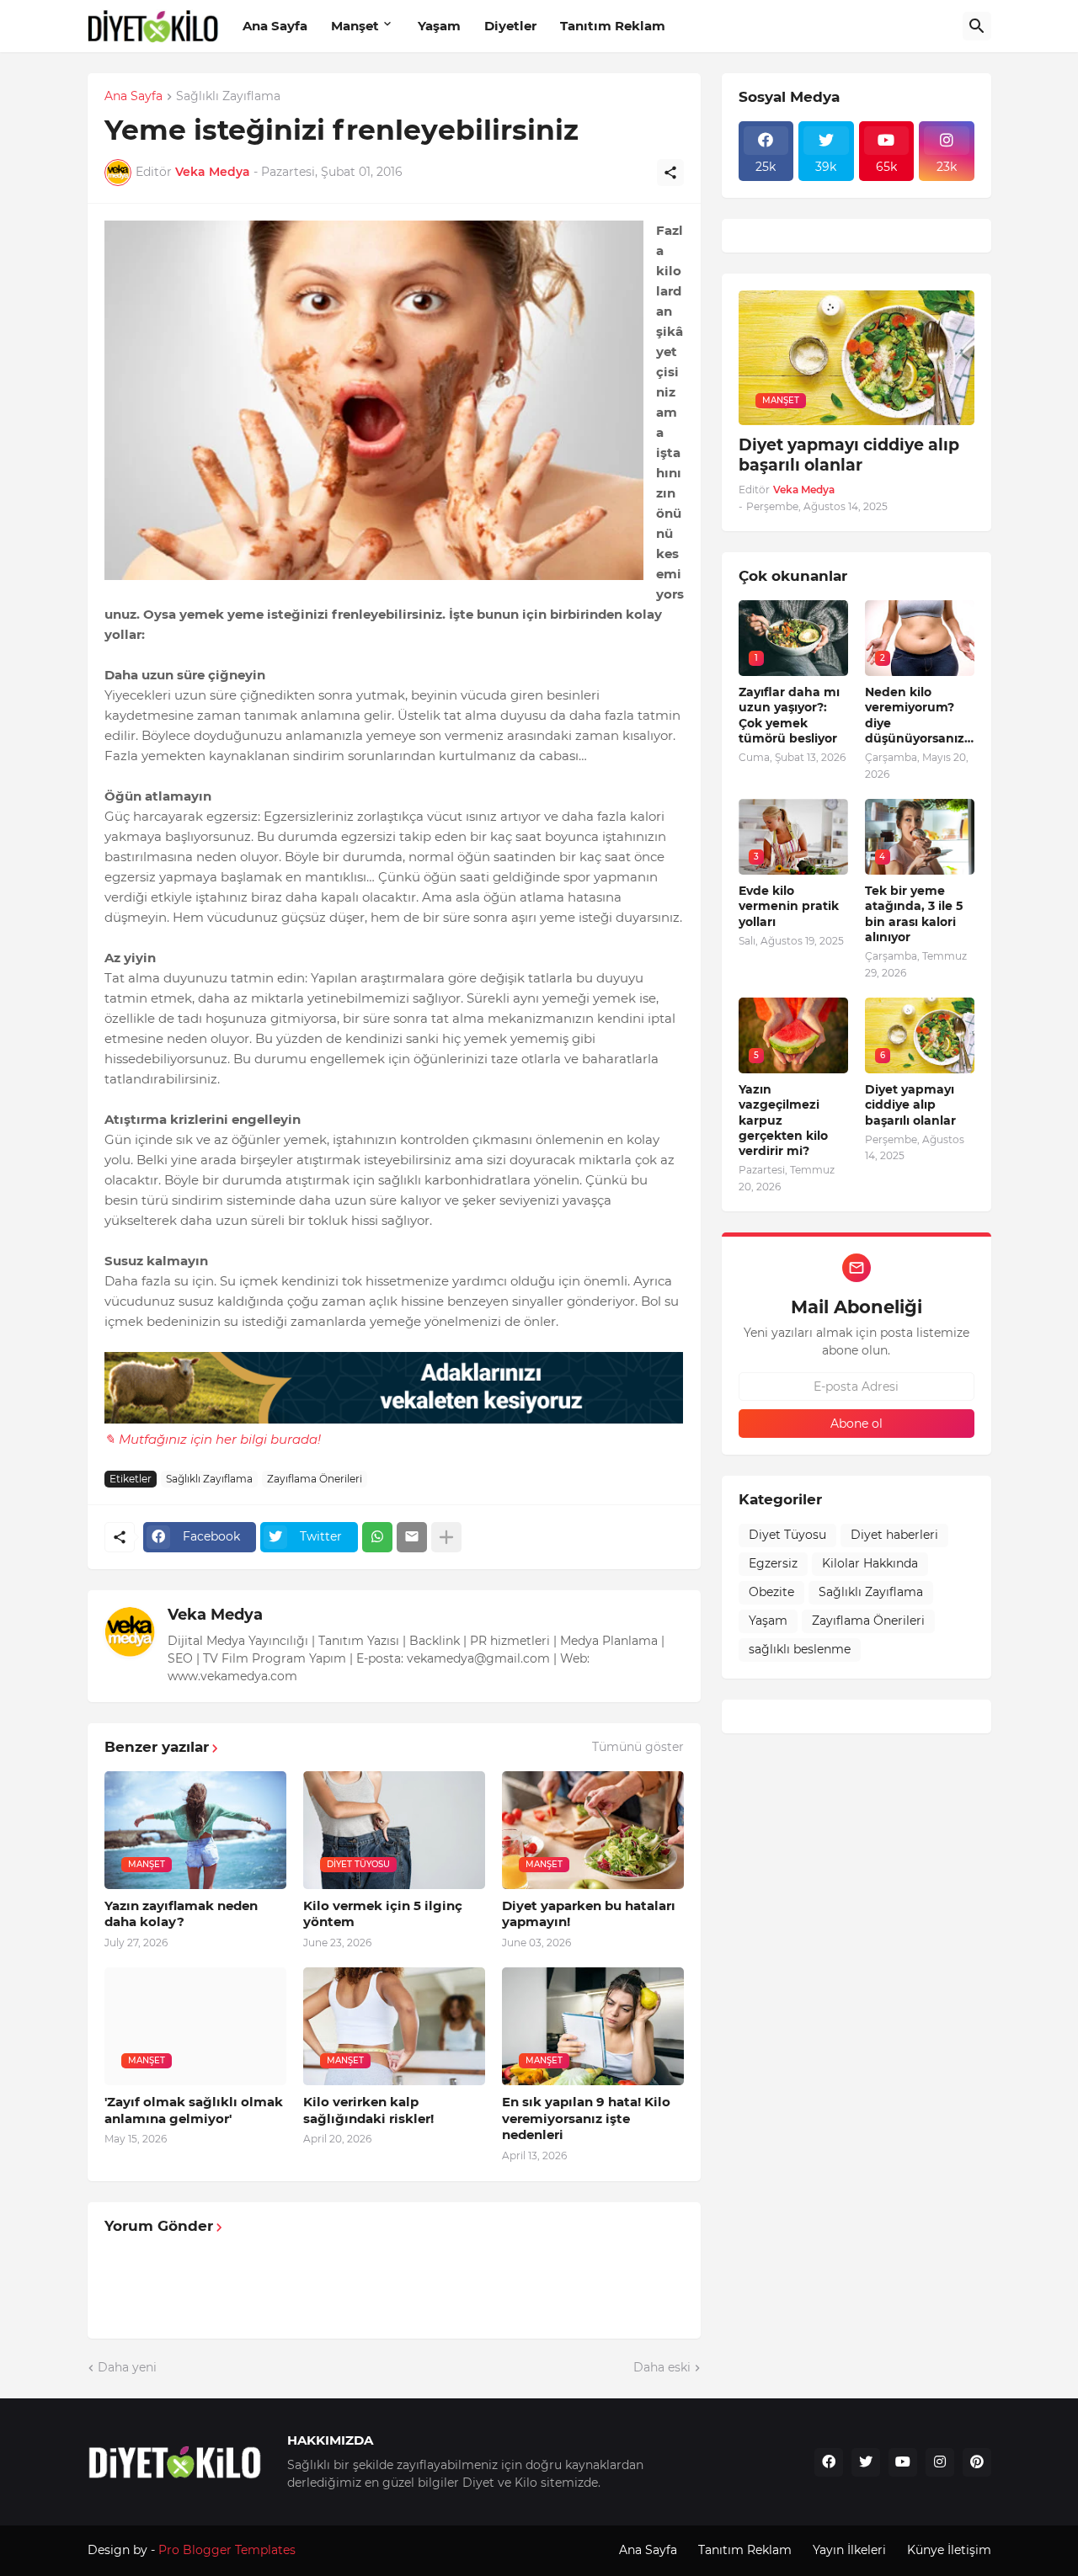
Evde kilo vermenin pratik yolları (789, 906)
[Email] (412, 1537)
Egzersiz (773, 1563)
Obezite (771, 1592)
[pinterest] (977, 2462)
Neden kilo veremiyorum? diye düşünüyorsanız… (919, 715)
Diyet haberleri (894, 1535)
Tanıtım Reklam (613, 26)
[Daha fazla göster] (446, 1537)
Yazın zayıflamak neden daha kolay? (181, 1914)
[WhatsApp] (377, 1537)
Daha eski (662, 2367)
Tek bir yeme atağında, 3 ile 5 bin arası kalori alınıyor (914, 914)
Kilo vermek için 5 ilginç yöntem (383, 1914)
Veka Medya (215, 1615)
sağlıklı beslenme (800, 1649)
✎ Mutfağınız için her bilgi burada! (213, 1439)
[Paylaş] (670, 173)
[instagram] (940, 2462)
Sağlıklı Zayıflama (228, 97)
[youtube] (903, 2462)
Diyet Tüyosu (787, 1535)
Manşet (355, 26)
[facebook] (829, 2462)
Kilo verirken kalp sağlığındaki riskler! (368, 2110)
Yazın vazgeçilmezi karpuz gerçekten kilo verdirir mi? (783, 1120)
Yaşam (439, 26)
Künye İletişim (949, 2550)
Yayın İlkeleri (849, 2550)
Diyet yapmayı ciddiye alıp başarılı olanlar (849, 455)
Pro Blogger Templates (227, 2550)
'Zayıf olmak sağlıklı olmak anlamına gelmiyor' (194, 2110)
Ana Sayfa (275, 26)
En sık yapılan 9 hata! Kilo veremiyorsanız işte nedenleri (586, 2118)
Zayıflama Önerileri (315, 1479)
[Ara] (977, 26)
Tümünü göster (638, 1747)
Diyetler (510, 26)
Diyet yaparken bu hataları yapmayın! (589, 1914)
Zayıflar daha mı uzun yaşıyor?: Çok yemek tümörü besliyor (789, 715)
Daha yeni (127, 2367)
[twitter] (866, 2462)
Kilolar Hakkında (870, 1563)
